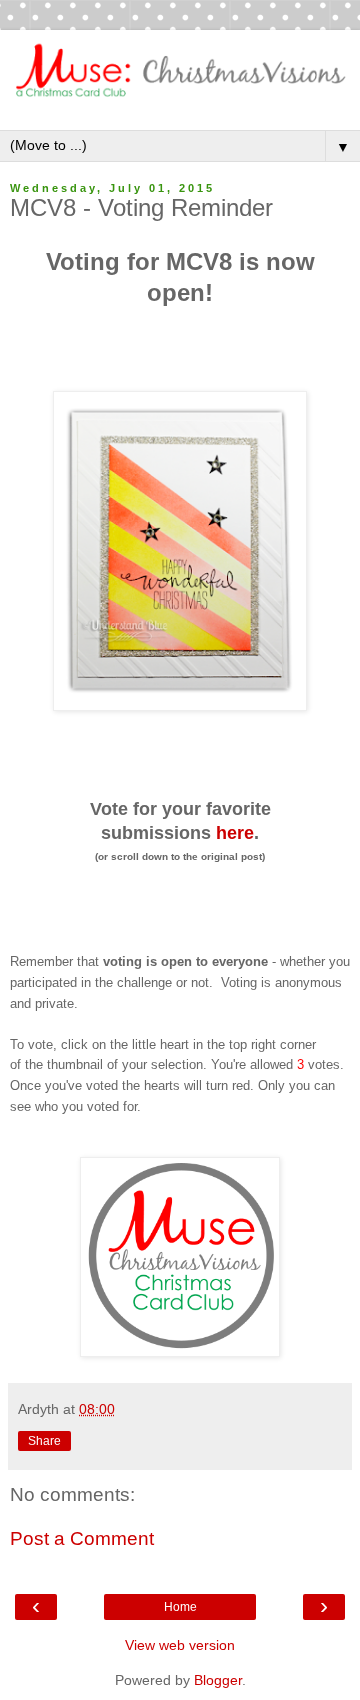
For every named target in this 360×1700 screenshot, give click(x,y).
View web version (180, 1645)
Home (180, 1607)
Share (44, 1441)
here (235, 833)
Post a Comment (82, 1538)
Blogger (218, 1680)
